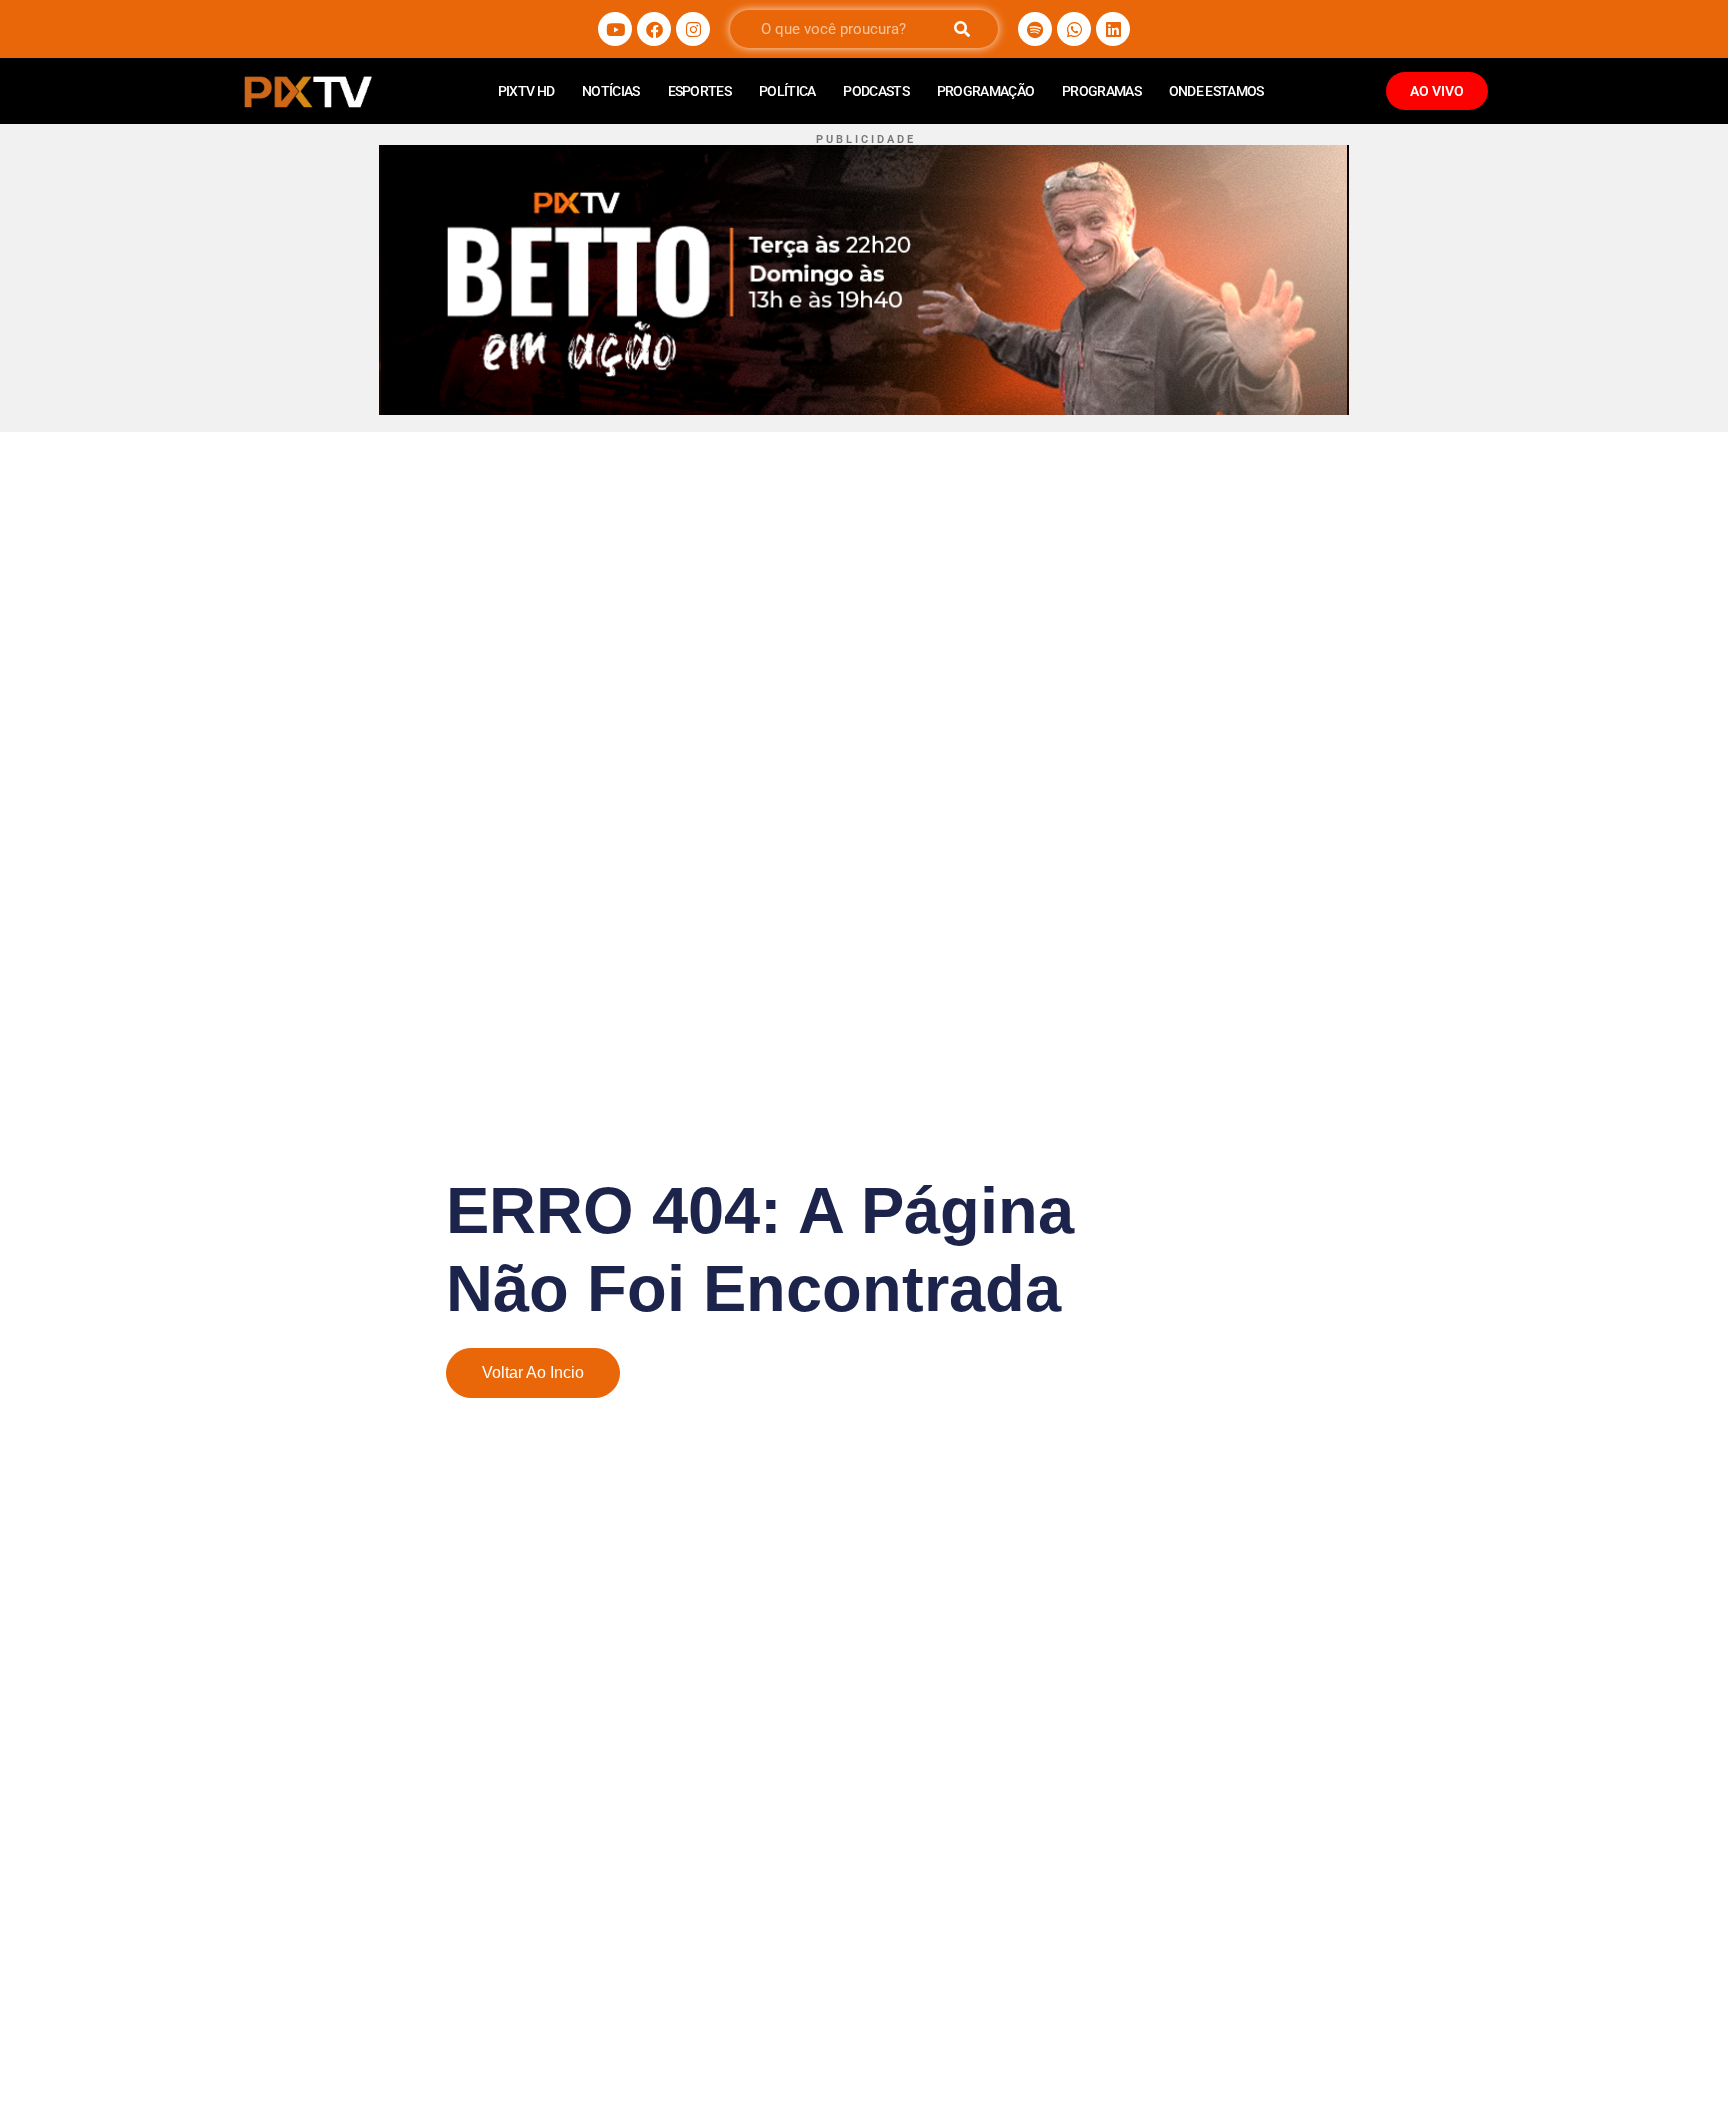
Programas (1101, 91)
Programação (985, 91)
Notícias (610, 91)
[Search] (961, 29)
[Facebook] (654, 29)
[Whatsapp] (1074, 29)
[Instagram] (693, 29)
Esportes (699, 91)
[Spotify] (1035, 29)
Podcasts (875, 91)
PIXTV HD (526, 91)
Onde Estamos (1216, 91)
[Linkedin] (1113, 29)
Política (787, 91)
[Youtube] (615, 29)
